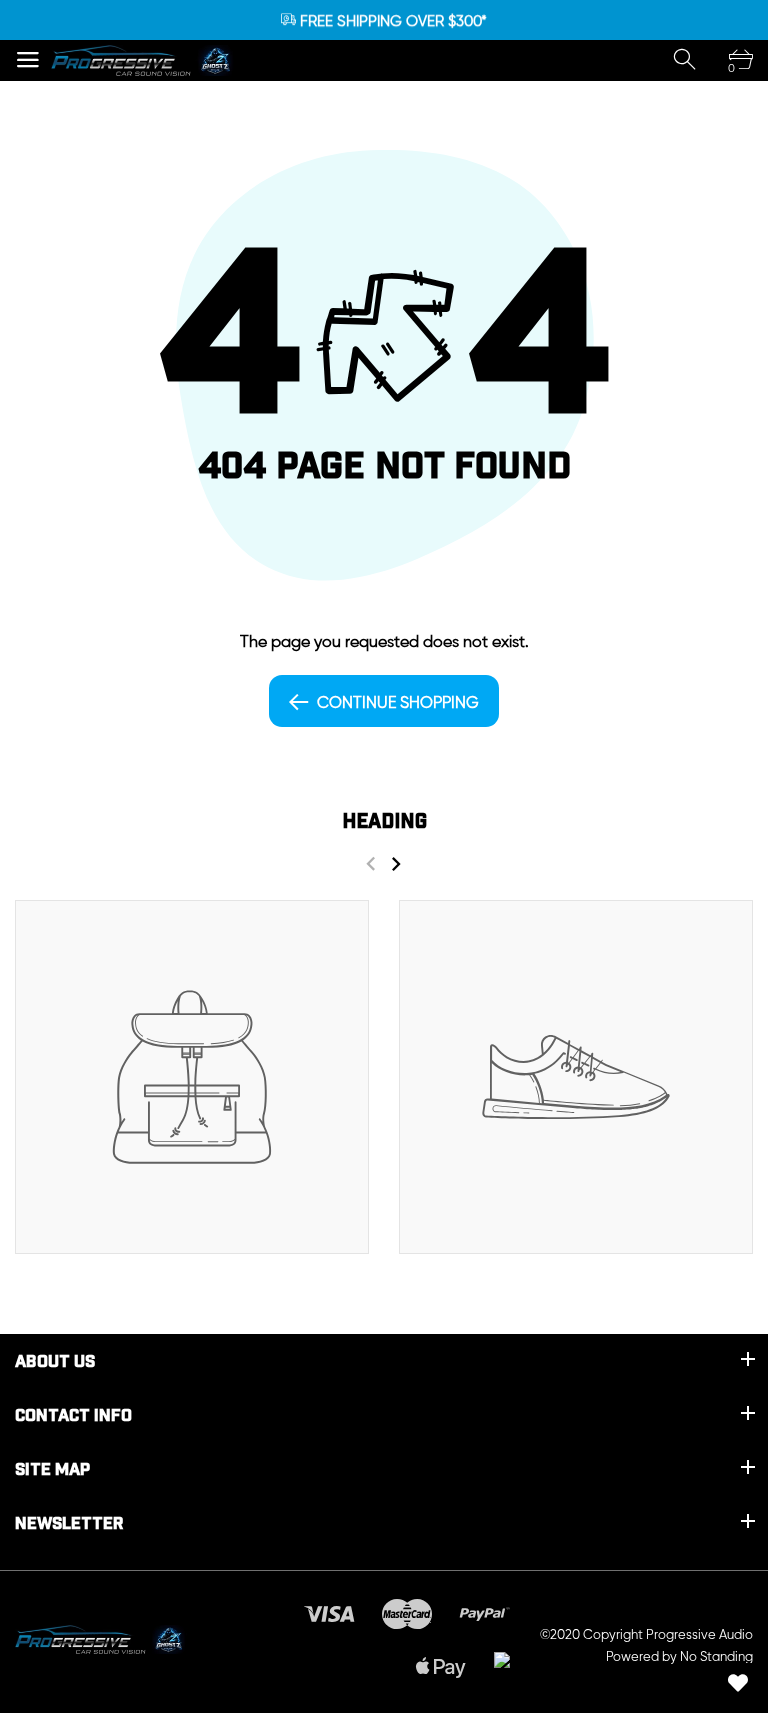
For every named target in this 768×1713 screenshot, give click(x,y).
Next (395, 863)
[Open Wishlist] (738, 1683)
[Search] (686, 60)
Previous (370, 863)
